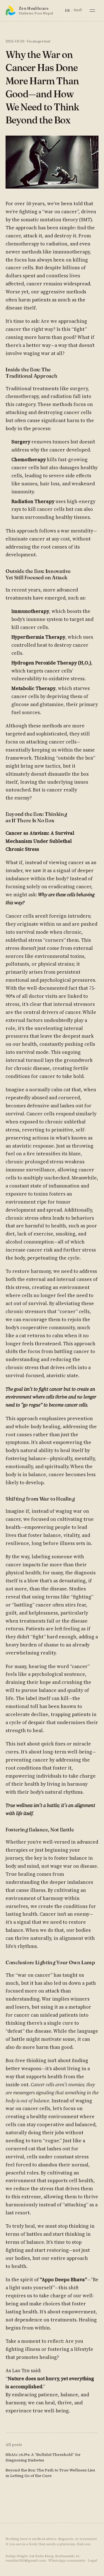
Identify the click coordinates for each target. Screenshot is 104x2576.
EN (67, 10)
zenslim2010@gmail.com (26, 2560)
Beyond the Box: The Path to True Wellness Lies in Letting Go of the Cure (50, 2473)
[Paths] (92, 11)
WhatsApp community (67, 2560)
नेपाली (78, 10)
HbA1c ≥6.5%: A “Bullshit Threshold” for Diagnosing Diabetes (43, 2457)
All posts (14, 2445)
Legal (92, 2560)
